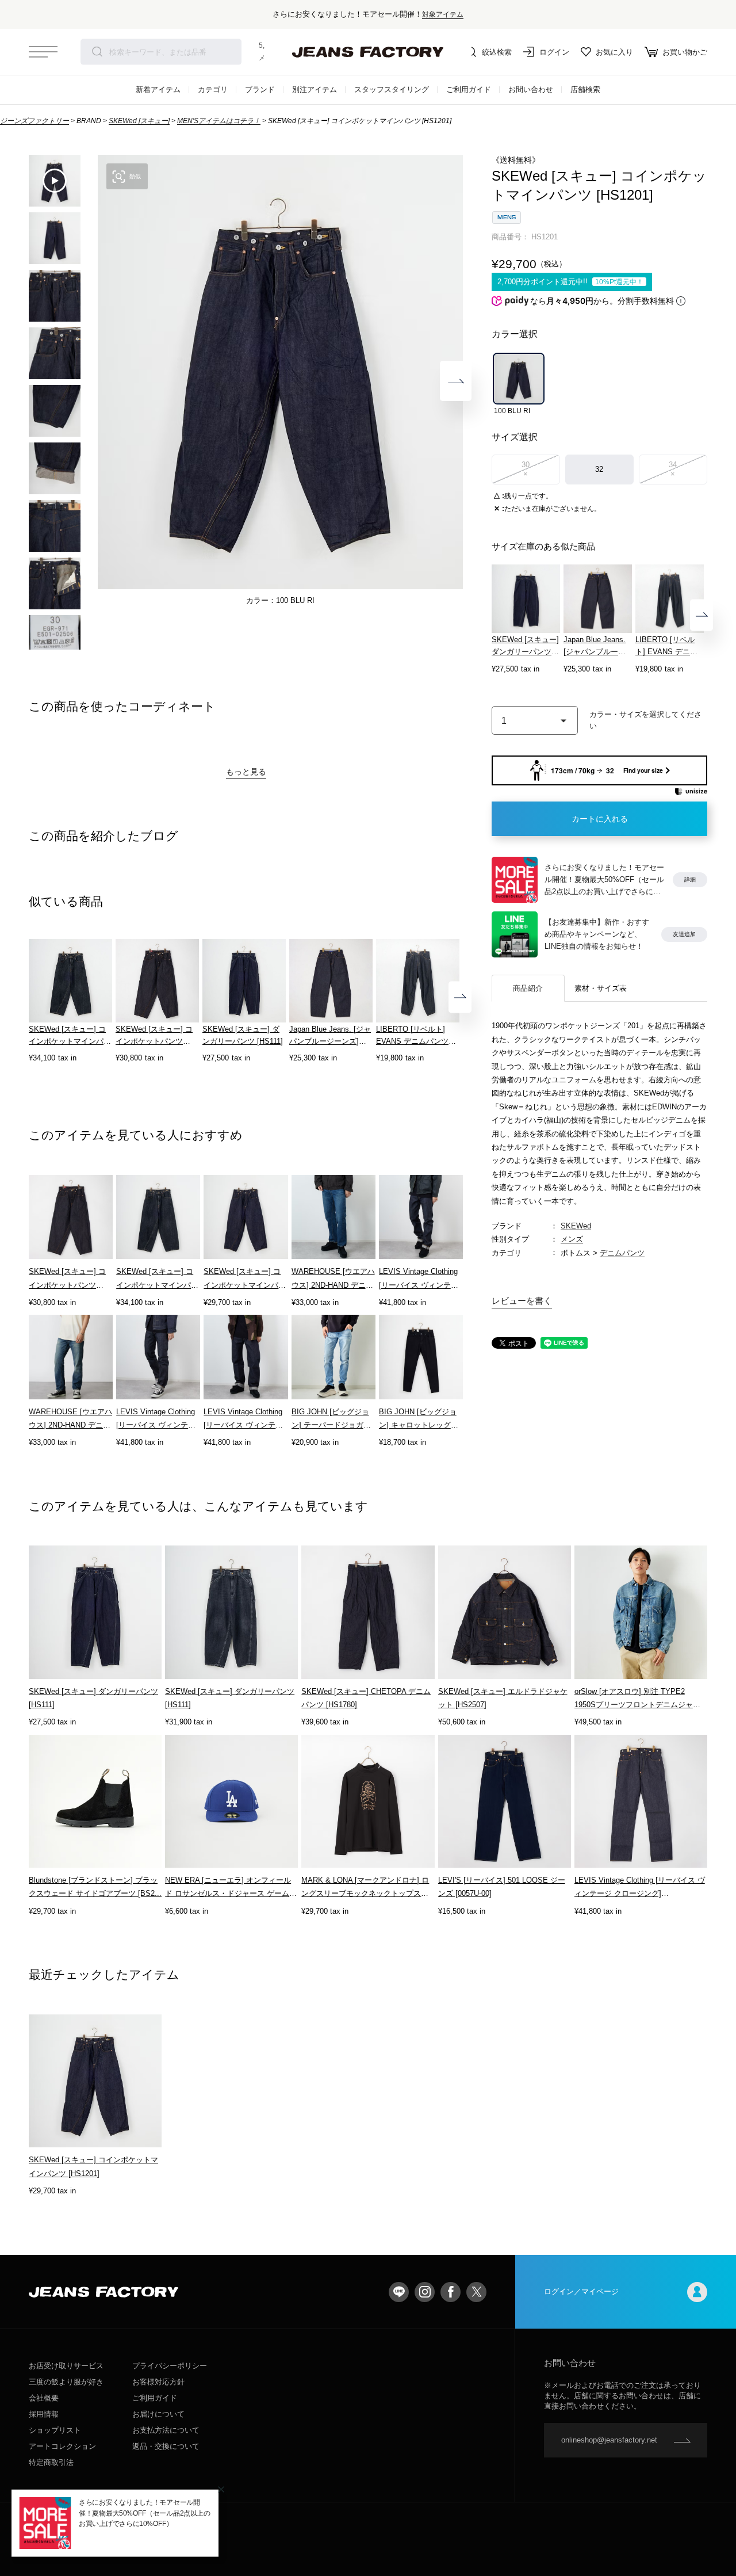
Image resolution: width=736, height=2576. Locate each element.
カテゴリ (213, 89)
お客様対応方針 (158, 2382)
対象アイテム (443, 14)
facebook (451, 2292)
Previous (105, 381)
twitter (476, 2292)
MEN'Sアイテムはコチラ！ (219, 121)
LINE (399, 2292)
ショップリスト (55, 2430)
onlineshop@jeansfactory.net (609, 2440)
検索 (97, 52)
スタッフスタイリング (392, 89)
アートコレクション (62, 2446)
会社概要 (44, 2398)
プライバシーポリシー (170, 2366)
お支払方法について (166, 2430)
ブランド (260, 89)
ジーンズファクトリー (34, 121)
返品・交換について (166, 2446)
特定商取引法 (51, 2462)
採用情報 (44, 2414)
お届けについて (158, 2414)
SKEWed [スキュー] (139, 121)
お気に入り (614, 52)
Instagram (425, 2292)
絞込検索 (497, 52)
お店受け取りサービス (66, 2366)
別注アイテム (315, 89)
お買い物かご (685, 52)
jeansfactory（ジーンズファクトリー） (368, 52)
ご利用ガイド (469, 89)
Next (456, 381)
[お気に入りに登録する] (648, 721)
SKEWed (576, 1226)
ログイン (554, 52)
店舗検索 (585, 89)
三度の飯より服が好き (66, 2382)
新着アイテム (158, 89)
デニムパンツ (622, 1253)
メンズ (572, 1239)
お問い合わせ (531, 89)
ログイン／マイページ (581, 2291)
